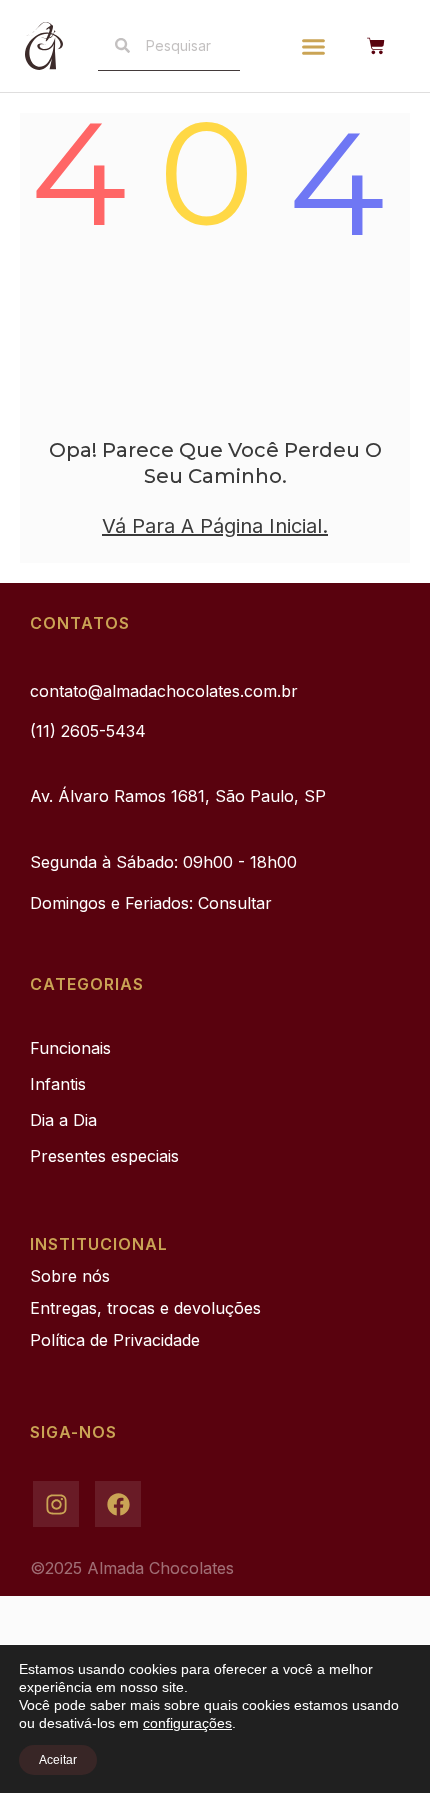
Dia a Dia (63, 1120)
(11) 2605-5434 (88, 731)
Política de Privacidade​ (115, 1340)
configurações (187, 1723)
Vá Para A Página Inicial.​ (215, 526)
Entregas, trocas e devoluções (145, 1308)
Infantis (58, 1084)
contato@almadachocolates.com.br (164, 691)
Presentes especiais (104, 1156)
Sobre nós (70, 1276)
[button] (314, 46)
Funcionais (70, 1048)
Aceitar (58, 1760)
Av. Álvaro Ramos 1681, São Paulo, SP (178, 796)
